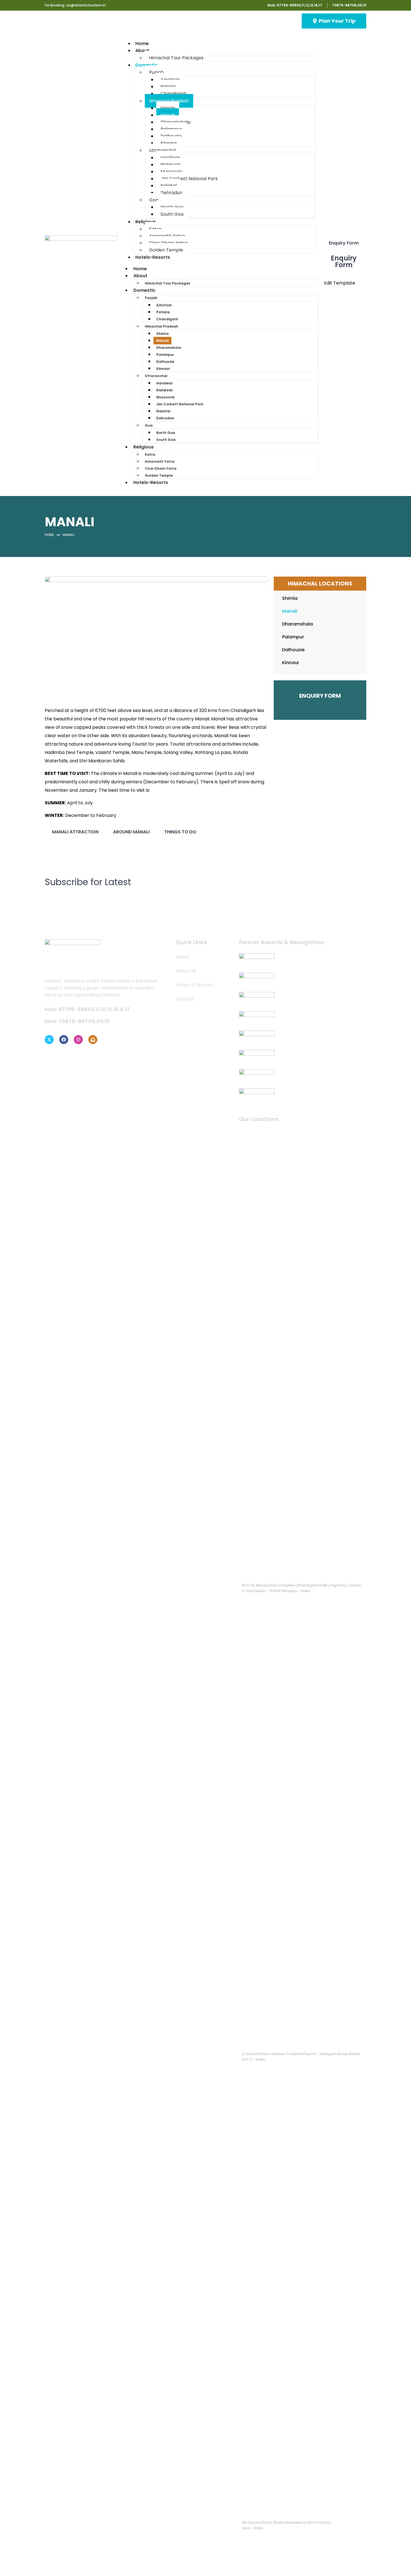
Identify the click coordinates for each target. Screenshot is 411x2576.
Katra (150, 454)
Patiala (163, 312)
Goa (154, 200)
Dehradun (171, 193)
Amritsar (164, 305)
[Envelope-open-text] (93, 1040)
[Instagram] (78, 1040)
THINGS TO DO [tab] (180, 832)
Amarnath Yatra (160, 461)
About (142, 50)
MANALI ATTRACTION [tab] (75, 832)
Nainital (163, 411)
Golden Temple (159, 475)
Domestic (146, 65)
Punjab (156, 72)
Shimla (162, 334)
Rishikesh (165, 390)
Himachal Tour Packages (176, 58)
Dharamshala (169, 348)
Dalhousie (165, 362)
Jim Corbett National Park (189, 179)
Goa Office (254, 2510)
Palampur (165, 355)
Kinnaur (169, 143)
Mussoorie (165, 397)
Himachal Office (259, 2041)
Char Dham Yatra (161, 468)
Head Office (255, 1573)
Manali (162, 341)
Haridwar (165, 383)
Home (140, 269)
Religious (146, 222)
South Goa (172, 214)
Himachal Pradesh (169, 101)
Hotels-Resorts (153, 257)
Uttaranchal (162, 150)
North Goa (166, 433)
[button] (302, 1354)
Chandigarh (173, 94)
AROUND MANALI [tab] (131, 832)
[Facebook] (64, 1040)
